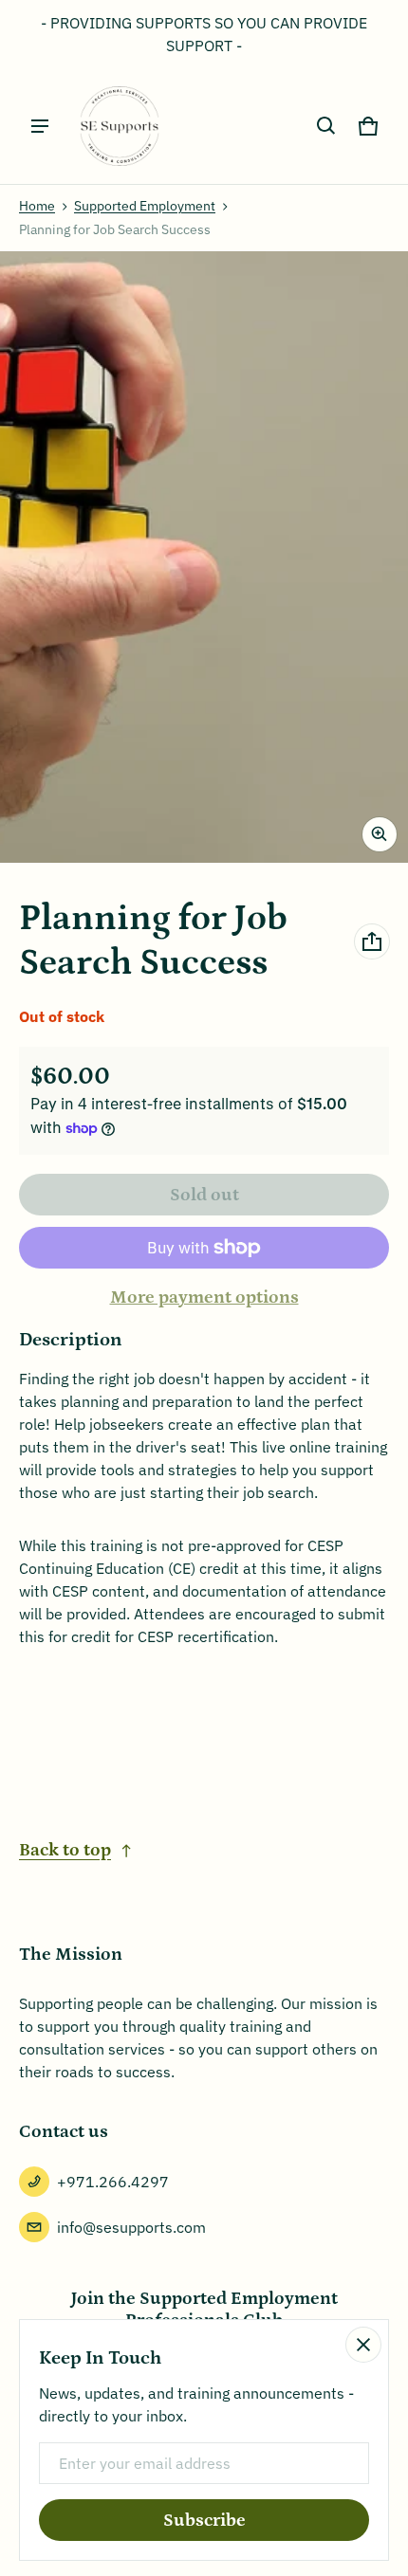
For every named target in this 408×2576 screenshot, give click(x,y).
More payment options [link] (204, 1297)
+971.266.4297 (113, 2182)
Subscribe (204, 2521)
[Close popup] (363, 2345)
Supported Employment (145, 206)
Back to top (65, 1850)
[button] (326, 126)
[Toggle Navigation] (40, 126)
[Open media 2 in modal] (204, 557)
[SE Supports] (120, 126)
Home (37, 206)
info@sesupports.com (131, 2227)
